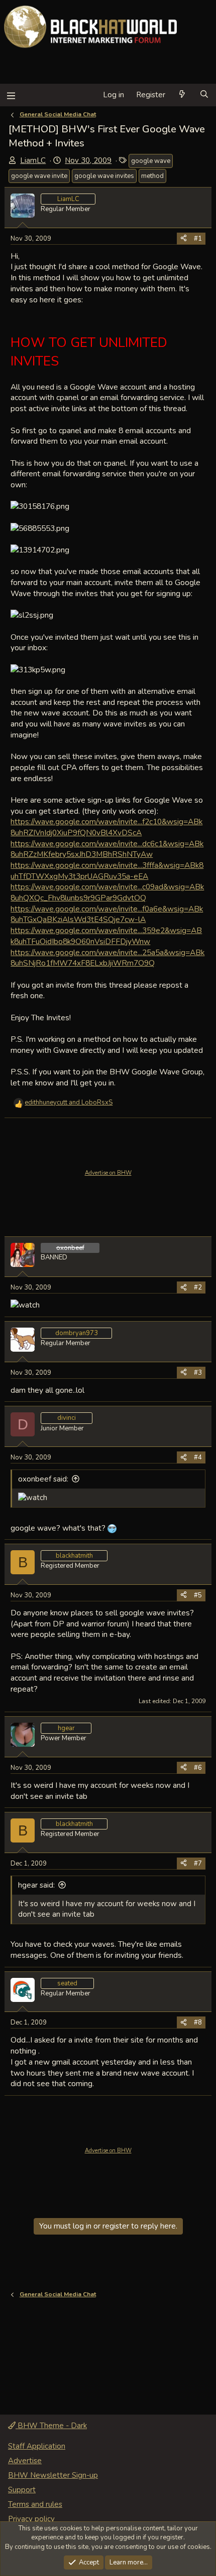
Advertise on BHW (108, 1173)
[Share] (184, 239)
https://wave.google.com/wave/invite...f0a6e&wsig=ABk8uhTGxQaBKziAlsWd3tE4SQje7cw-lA (107, 914)
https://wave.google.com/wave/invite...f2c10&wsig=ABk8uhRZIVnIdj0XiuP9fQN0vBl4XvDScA (106, 827)
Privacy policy (31, 2519)
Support (22, 2490)
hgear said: (36, 1885)
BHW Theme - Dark (51, 2426)
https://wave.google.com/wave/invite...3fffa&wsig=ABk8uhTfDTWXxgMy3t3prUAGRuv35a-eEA (107, 871)
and (69, 1102)
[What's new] (182, 95)
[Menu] (11, 95)
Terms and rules (35, 2504)
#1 (198, 239)
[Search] (204, 95)
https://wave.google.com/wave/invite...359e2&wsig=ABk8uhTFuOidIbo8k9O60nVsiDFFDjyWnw (106, 936)
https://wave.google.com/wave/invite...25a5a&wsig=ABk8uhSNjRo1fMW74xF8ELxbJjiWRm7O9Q (107, 958)
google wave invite (39, 176)
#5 (198, 1595)
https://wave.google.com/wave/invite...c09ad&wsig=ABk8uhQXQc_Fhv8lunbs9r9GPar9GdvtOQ (107, 892)
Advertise (25, 2461)
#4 (198, 1457)
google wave (151, 161)
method (152, 176)
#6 (198, 1768)
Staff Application (37, 2446)
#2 (198, 1287)
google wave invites (104, 176)
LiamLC (33, 160)
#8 (198, 2022)
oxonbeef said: (43, 1479)
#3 (198, 1373)
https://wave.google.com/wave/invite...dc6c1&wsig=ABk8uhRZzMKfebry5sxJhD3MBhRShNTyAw (107, 849)
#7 (198, 1864)
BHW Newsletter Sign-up (53, 2475)
